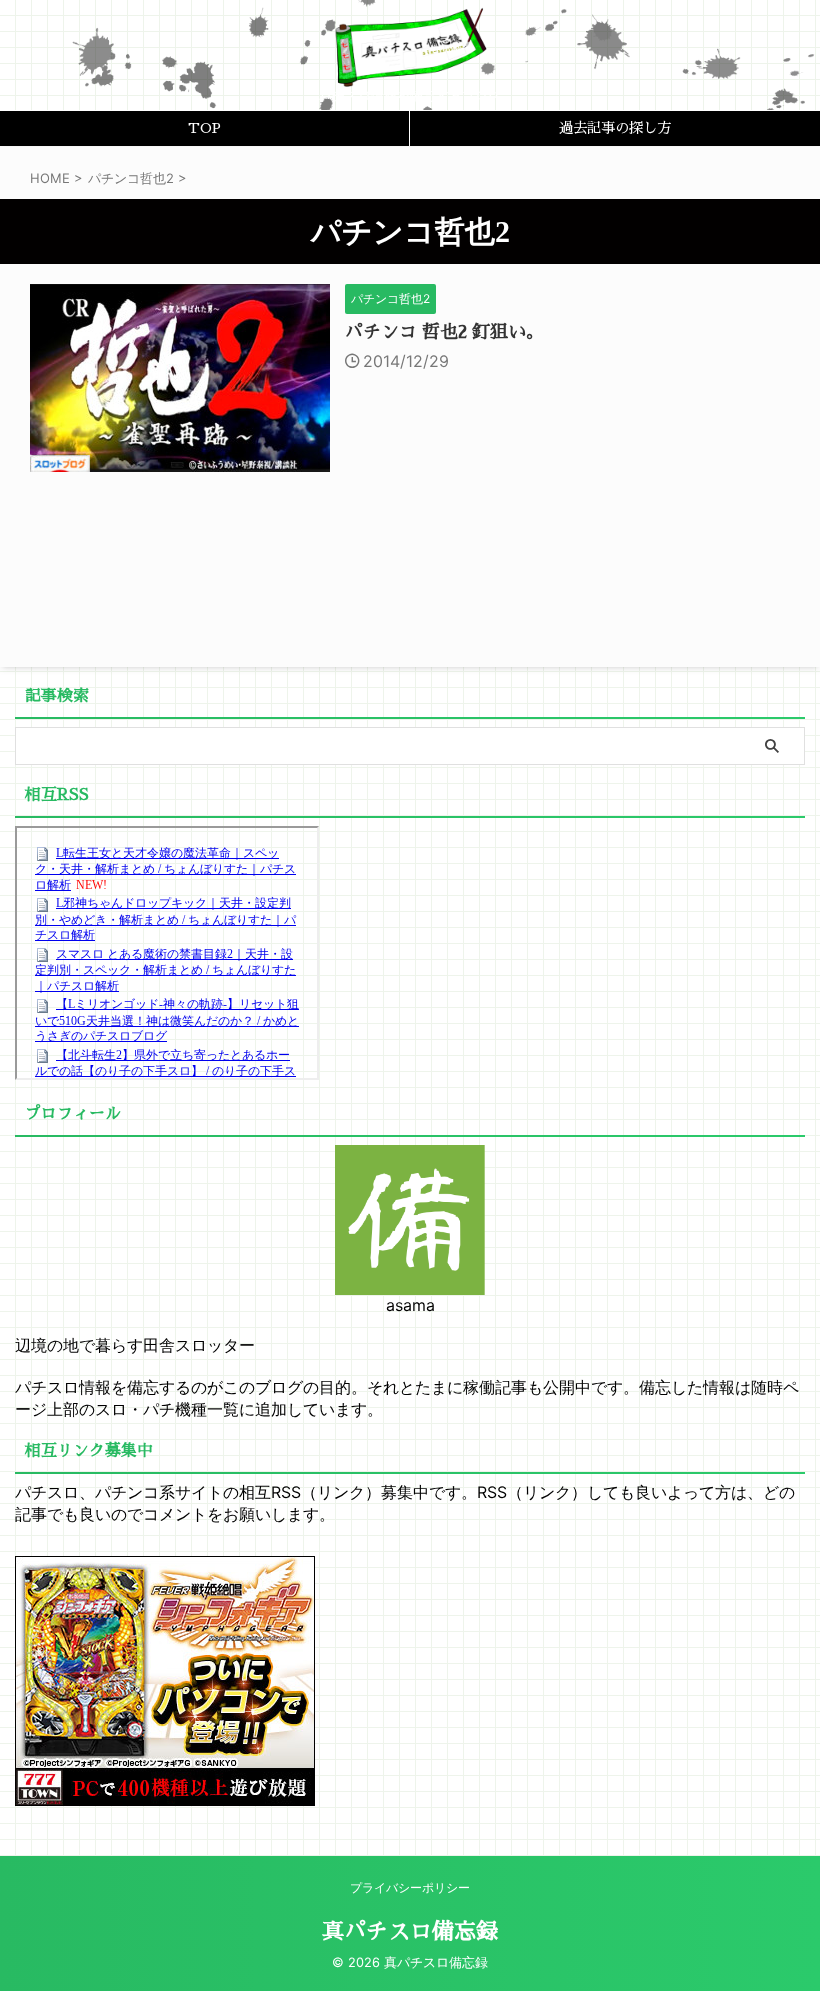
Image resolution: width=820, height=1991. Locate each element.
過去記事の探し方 (615, 128)
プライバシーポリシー (410, 1887)
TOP (204, 128)
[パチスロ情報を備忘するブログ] (410, 70)
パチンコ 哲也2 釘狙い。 (444, 332)
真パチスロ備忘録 (410, 1932)
